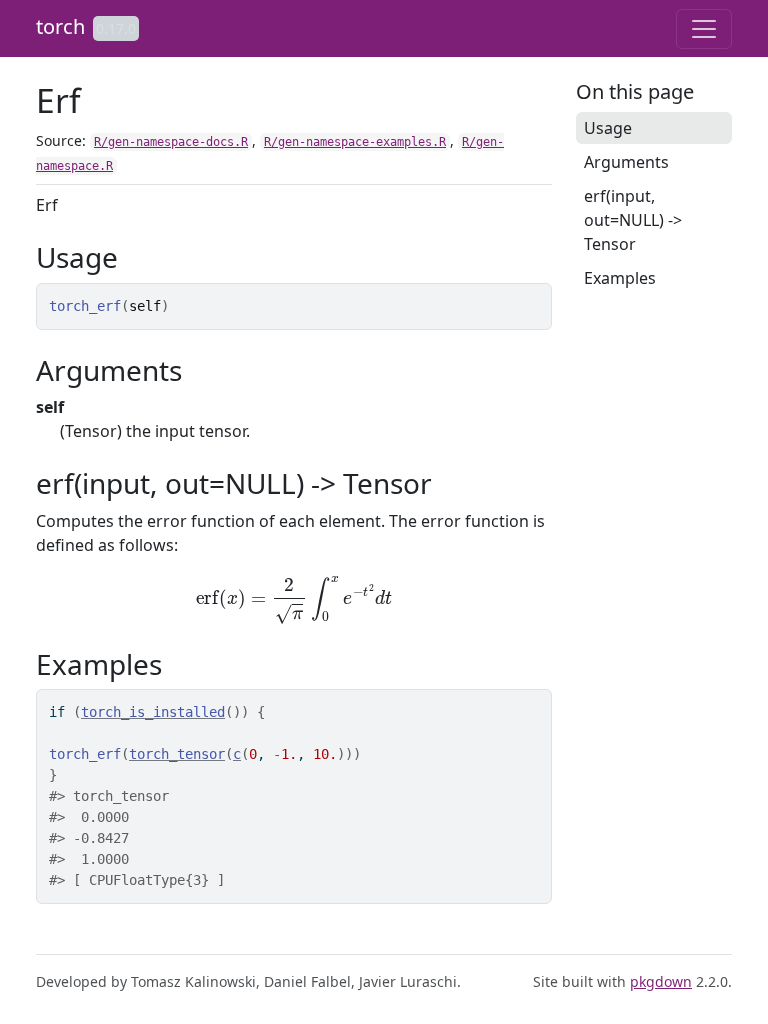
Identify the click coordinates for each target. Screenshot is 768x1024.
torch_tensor (177, 754)
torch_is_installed (153, 712)
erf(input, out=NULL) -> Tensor (633, 220)
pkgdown (661, 981)
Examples (620, 278)
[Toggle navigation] (704, 29)
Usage (608, 128)
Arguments (626, 162)
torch (60, 26)
